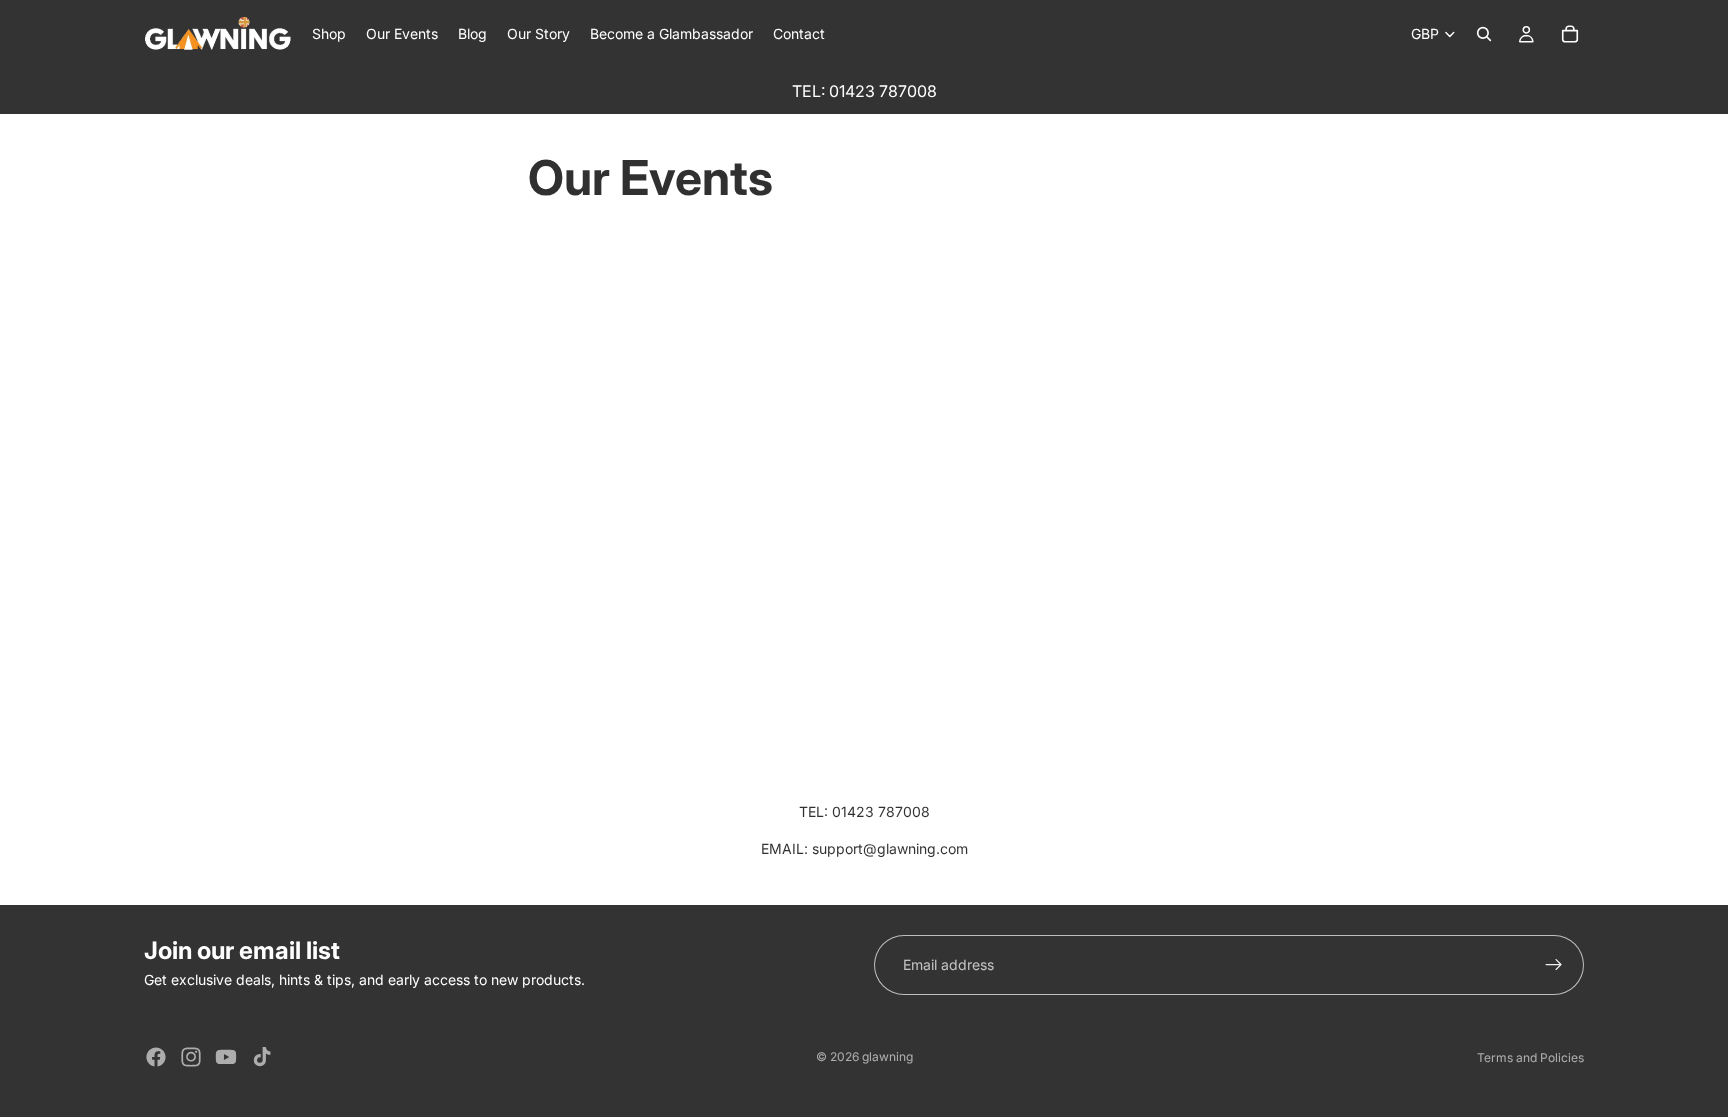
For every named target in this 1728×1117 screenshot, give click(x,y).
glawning (887, 1056)
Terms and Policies (1530, 1057)
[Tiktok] (262, 1057)
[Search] (1484, 34)
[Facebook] (156, 1057)
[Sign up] (1554, 965)
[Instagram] (191, 1057)
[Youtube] (226, 1057)
